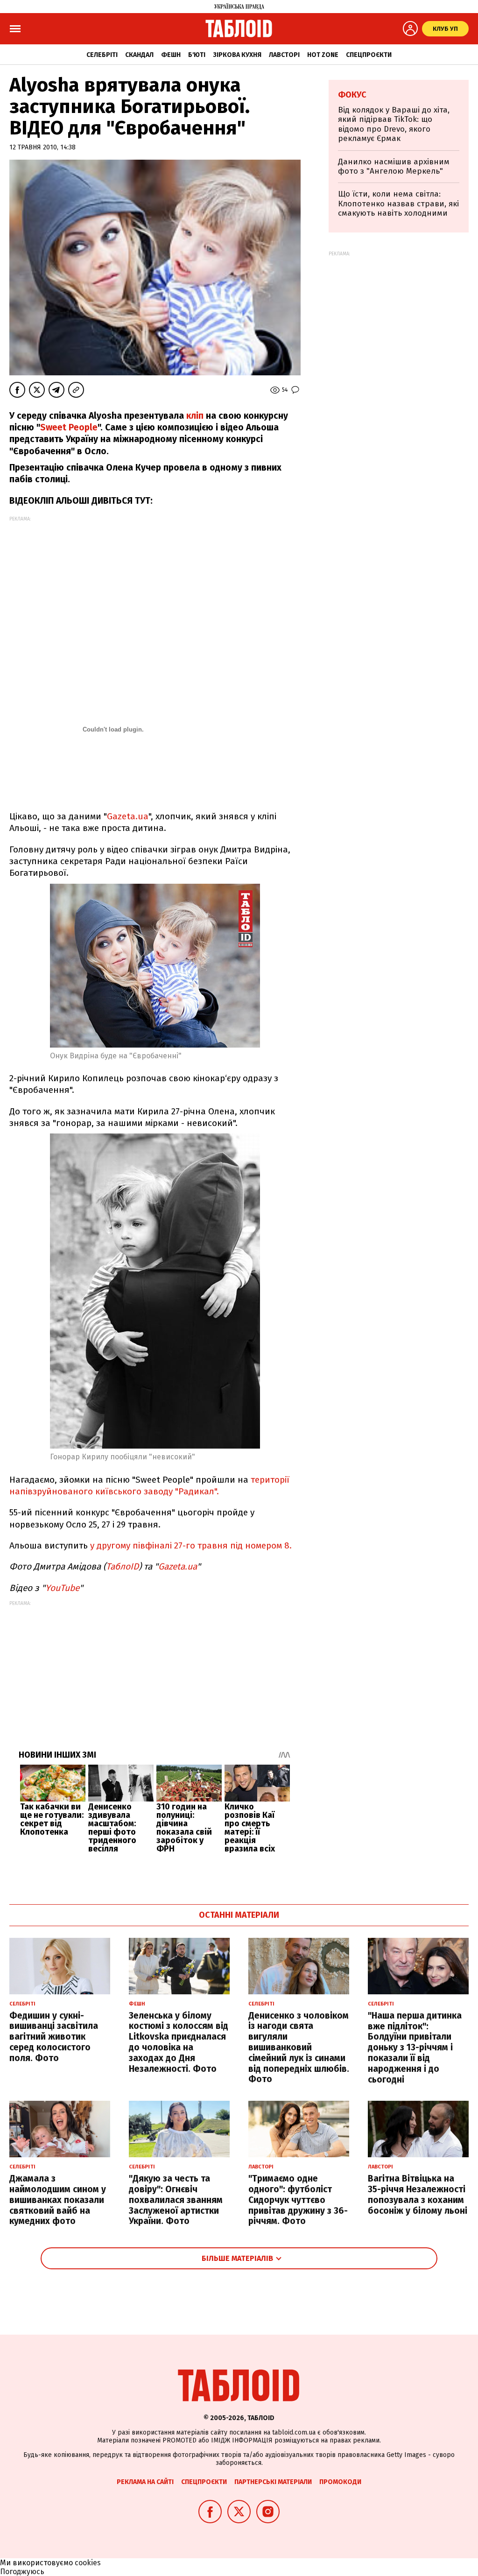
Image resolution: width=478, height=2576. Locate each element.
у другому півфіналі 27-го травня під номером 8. (190, 1545)
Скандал (139, 55)
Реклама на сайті (145, 2482)
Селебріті (102, 55)
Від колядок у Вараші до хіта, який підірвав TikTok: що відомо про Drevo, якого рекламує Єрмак (394, 124)
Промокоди (340, 2482)
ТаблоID (122, 1566)
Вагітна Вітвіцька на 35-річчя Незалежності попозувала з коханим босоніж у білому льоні (418, 2194)
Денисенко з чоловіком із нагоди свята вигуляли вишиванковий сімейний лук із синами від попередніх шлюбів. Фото (299, 2048)
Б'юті (197, 55)
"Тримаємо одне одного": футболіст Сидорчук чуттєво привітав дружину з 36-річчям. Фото (298, 2200)
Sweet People (69, 427)
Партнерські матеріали (273, 2482)
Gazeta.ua (128, 816)
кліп (195, 416)
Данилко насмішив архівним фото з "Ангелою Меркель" (394, 166)
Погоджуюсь (22, 2572)
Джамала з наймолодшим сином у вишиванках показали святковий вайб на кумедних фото (58, 2200)
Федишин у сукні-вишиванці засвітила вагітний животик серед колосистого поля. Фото (54, 2037)
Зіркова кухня (237, 55)
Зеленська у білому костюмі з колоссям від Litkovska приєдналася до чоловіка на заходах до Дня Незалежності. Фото (179, 2042)
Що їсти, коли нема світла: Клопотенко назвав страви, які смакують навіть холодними (398, 204)
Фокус (352, 95)
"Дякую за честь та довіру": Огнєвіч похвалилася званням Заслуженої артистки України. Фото (176, 2200)
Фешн (171, 55)
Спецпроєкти (369, 55)
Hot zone (323, 55)
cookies (88, 2563)
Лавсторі (284, 55)
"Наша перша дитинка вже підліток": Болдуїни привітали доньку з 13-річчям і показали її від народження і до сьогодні (415, 2048)
